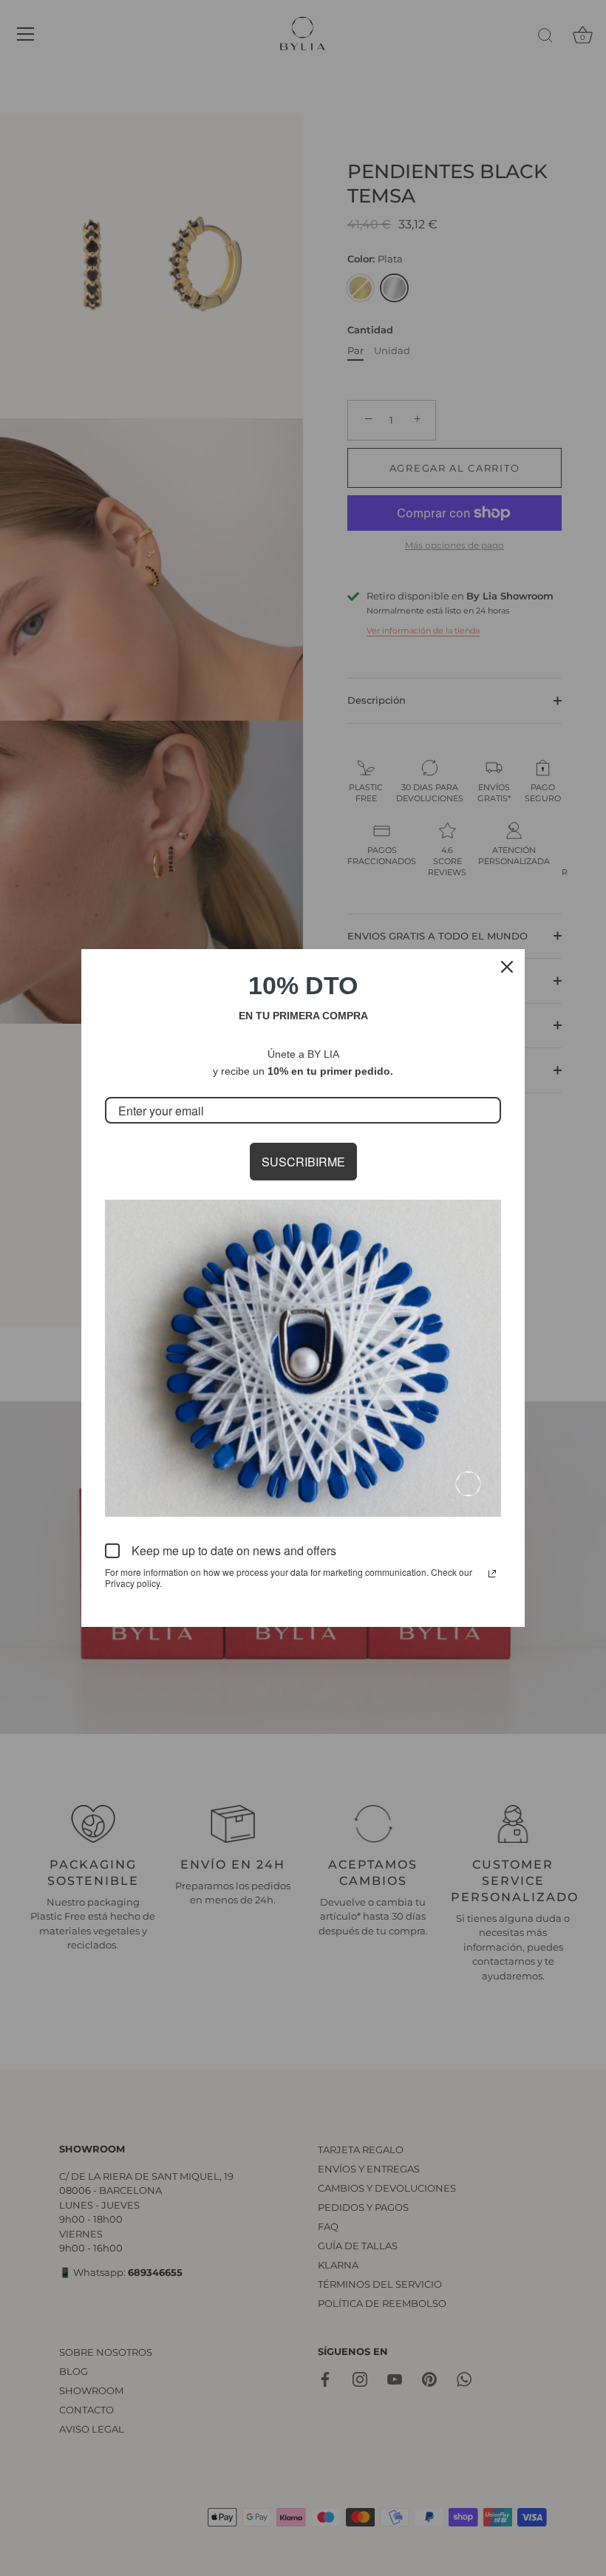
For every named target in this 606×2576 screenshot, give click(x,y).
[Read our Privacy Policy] (492, 1574)
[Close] (507, 967)
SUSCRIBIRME (303, 1162)
